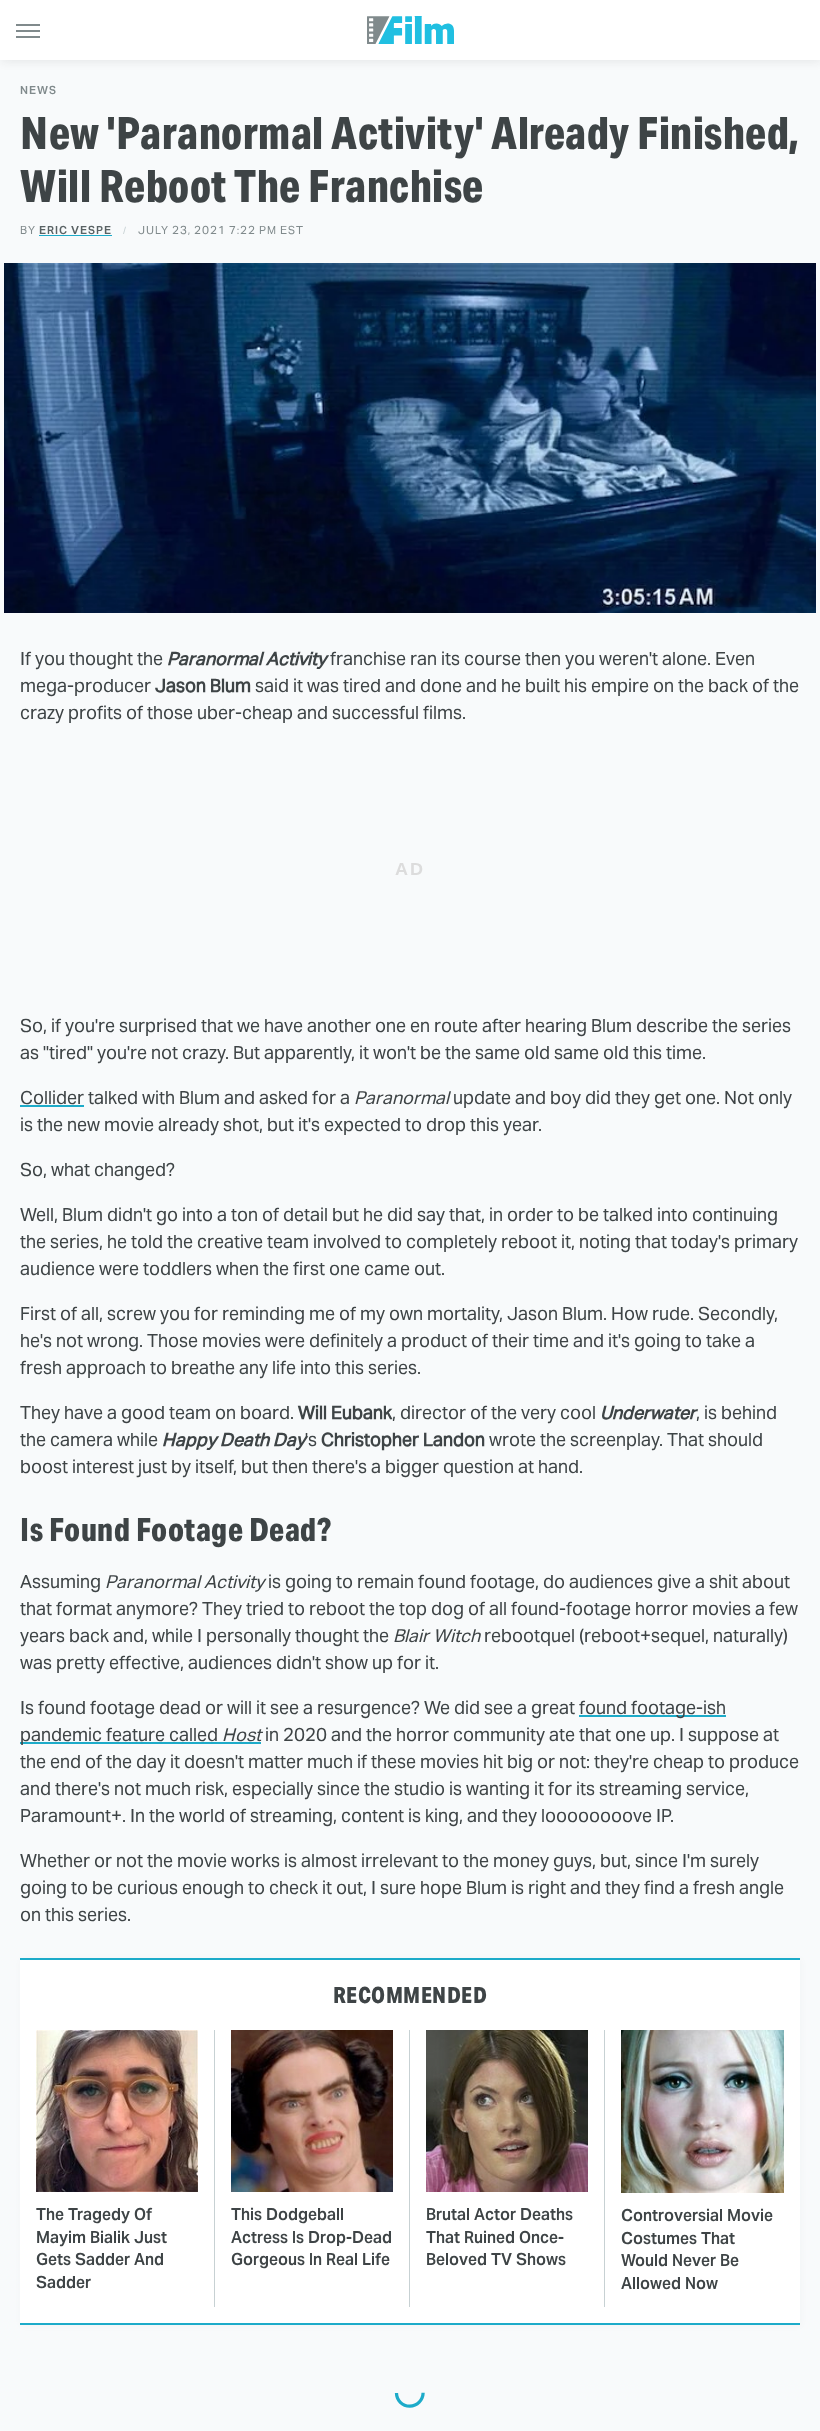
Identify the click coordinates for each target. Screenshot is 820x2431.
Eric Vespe (75, 230)
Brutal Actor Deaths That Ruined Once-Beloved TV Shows (499, 2237)
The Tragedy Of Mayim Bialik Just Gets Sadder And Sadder (101, 2248)
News (38, 90)
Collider (52, 1097)
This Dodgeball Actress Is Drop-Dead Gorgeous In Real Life (311, 2237)
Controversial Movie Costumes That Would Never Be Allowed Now (697, 2249)
